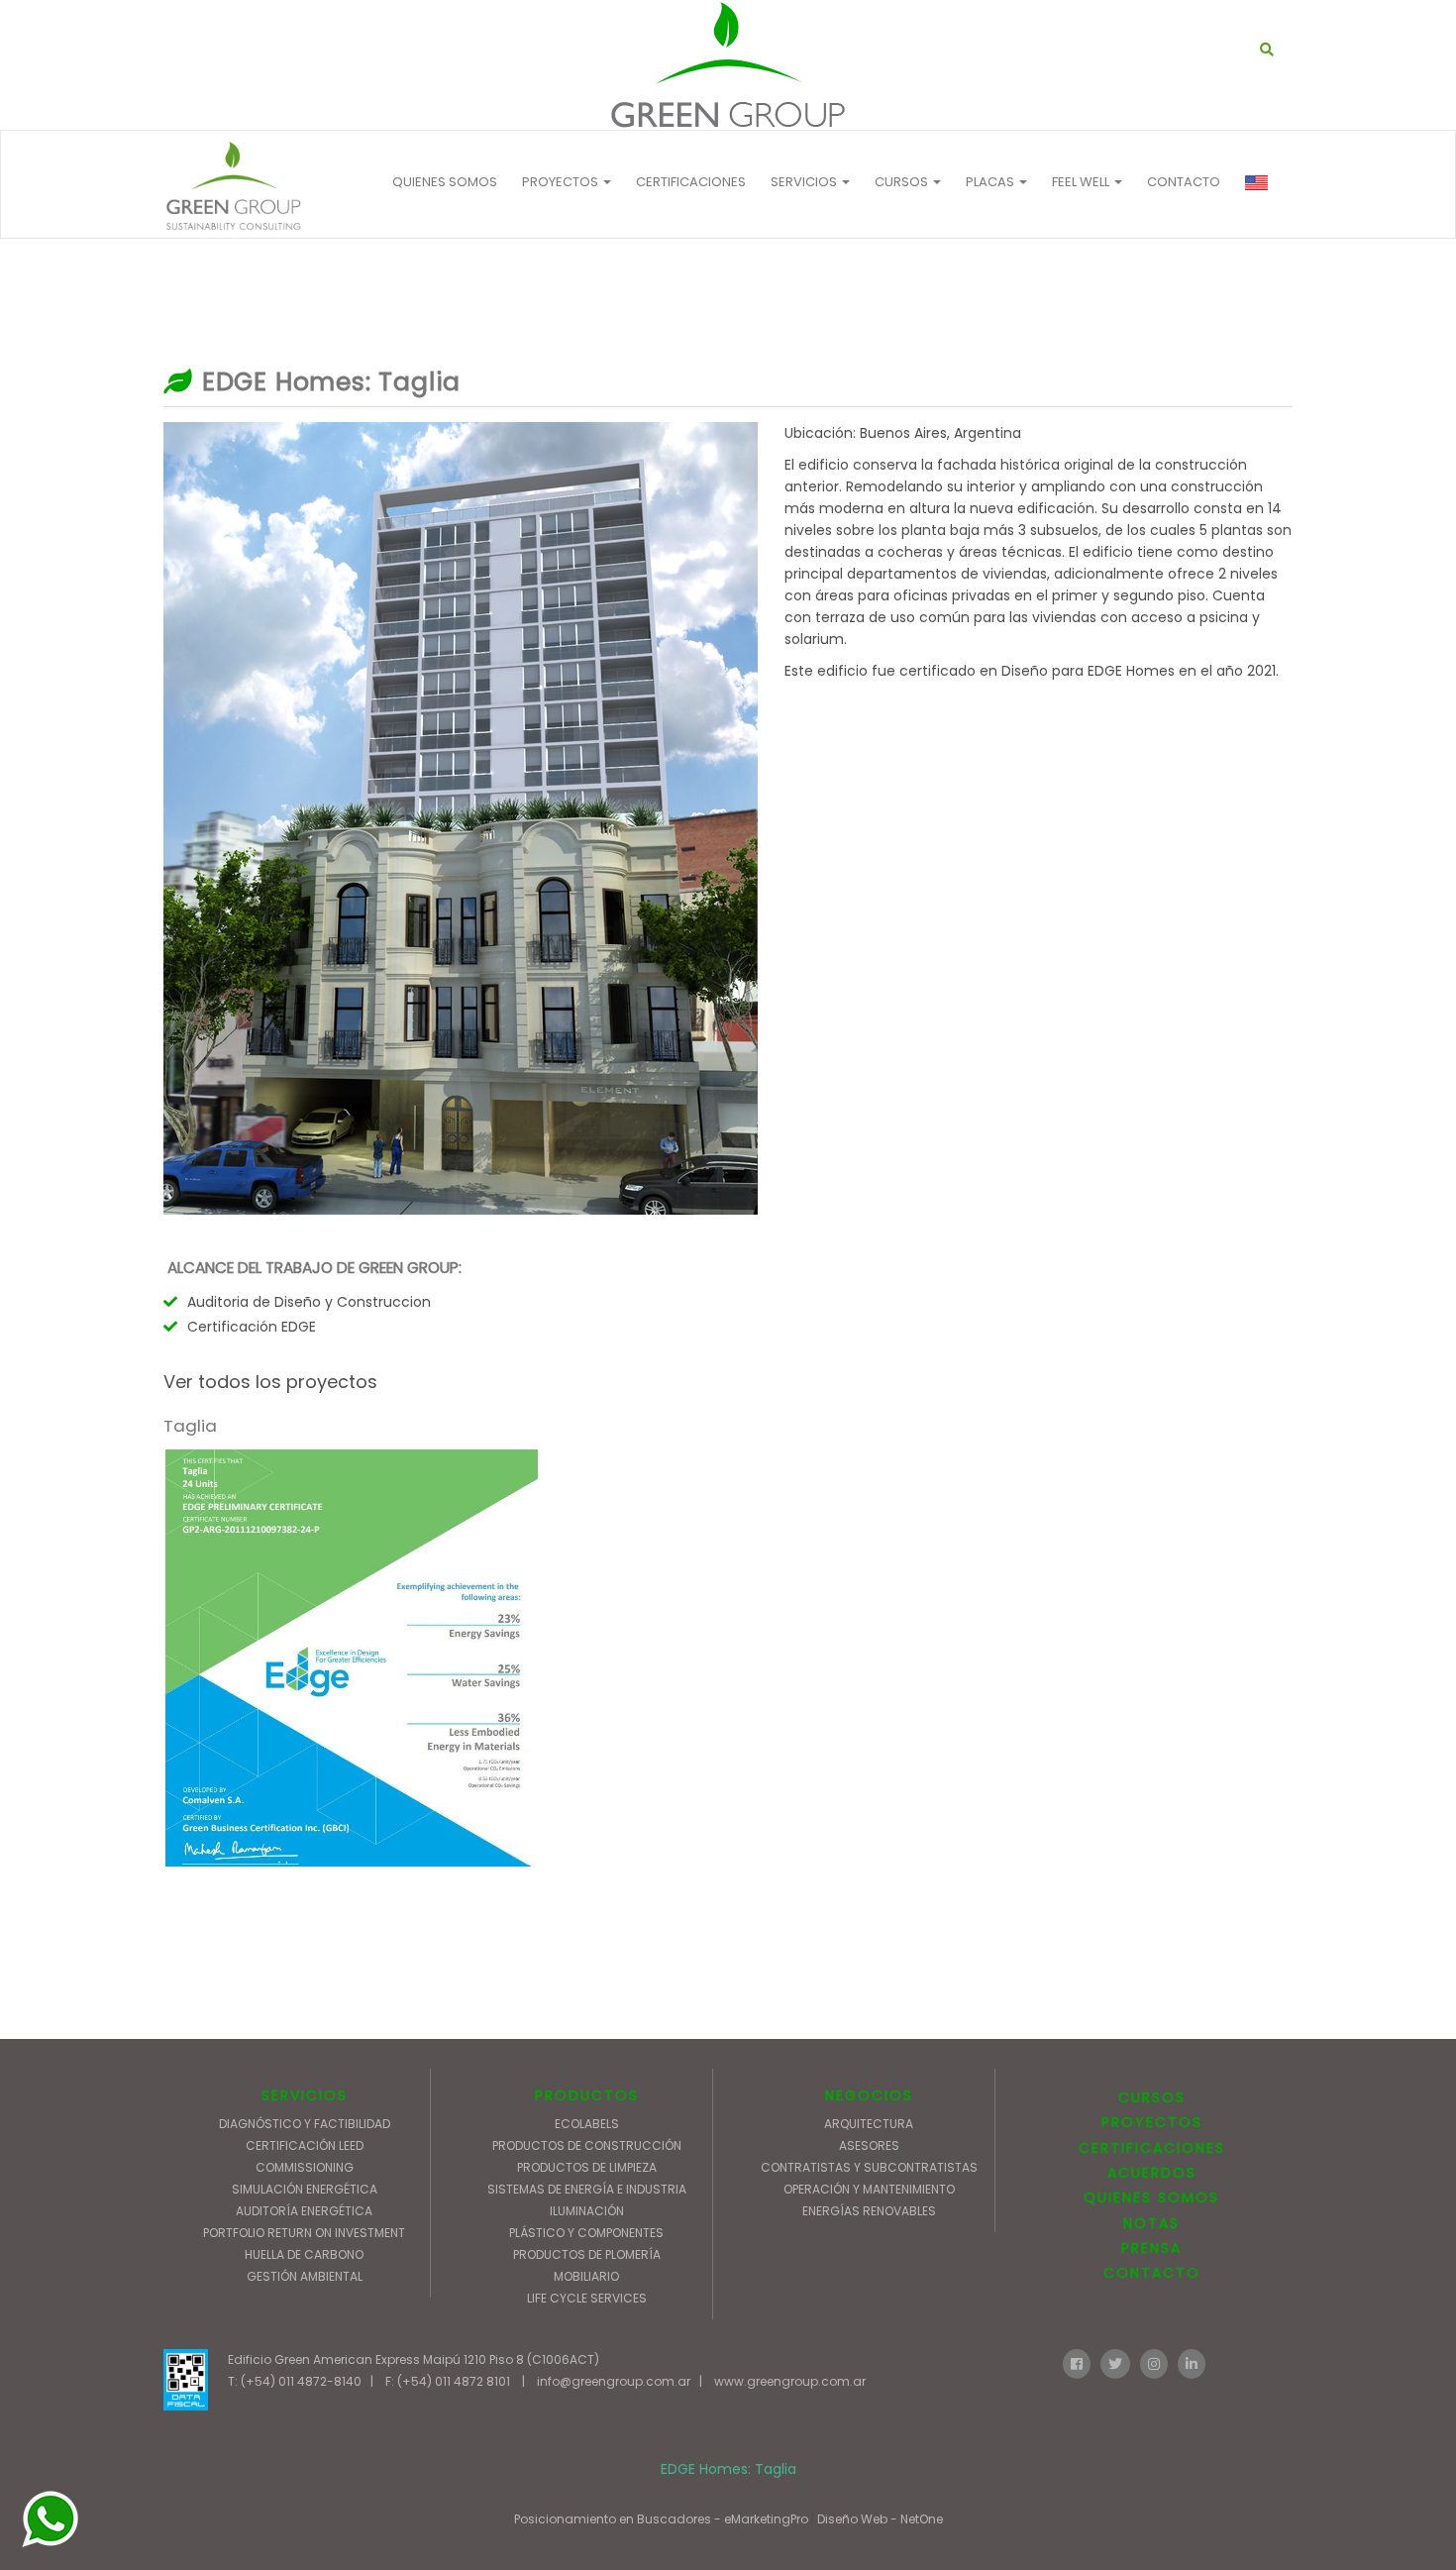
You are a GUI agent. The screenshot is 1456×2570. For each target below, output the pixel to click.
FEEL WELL (1082, 182)
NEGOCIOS (869, 2095)
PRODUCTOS (587, 2095)
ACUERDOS (1152, 2173)
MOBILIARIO (586, 2276)
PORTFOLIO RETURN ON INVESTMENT (304, 2233)
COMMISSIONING (305, 2167)
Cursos (903, 182)
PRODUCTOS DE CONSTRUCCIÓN (587, 2145)
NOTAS (1151, 2223)
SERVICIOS (305, 2095)
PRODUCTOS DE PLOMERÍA (587, 2254)
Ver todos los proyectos (270, 1382)
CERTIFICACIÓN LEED (305, 2145)
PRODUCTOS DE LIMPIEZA (587, 2167)
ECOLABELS (587, 2124)
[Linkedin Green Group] (1192, 2362)
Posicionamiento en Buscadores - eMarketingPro (661, 2519)
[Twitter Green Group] (1115, 2362)
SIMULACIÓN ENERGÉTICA (305, 2189)
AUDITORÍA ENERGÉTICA (304, 2211)
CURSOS (1152, 2097)
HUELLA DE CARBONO (304, 2254)
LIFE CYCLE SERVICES (587, 2298)
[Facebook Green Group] (1077, 2362)
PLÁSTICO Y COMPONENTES (586, 2233)
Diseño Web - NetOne (880, 2519)
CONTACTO (1184, 182)
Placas (991, 182)
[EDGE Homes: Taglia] (728, 65)
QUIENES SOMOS (445, 182)
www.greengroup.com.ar (790, 2381)
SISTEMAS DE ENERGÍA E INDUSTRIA (587, 2189)
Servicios (805, 182)
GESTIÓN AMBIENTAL (305, 2276)
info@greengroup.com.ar (614, 2381)
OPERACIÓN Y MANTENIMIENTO (869, 2189)
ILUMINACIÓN (587, 2211)
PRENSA (1151, 2248)
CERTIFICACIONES (691, 182)
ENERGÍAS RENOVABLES (869, 2211)
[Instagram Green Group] (1154, 2362)
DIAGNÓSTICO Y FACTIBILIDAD (305, 2124)
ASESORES (869, 2145)
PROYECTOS (562, 182)
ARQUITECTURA (869, 2124)
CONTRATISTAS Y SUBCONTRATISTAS (869, 2167)
